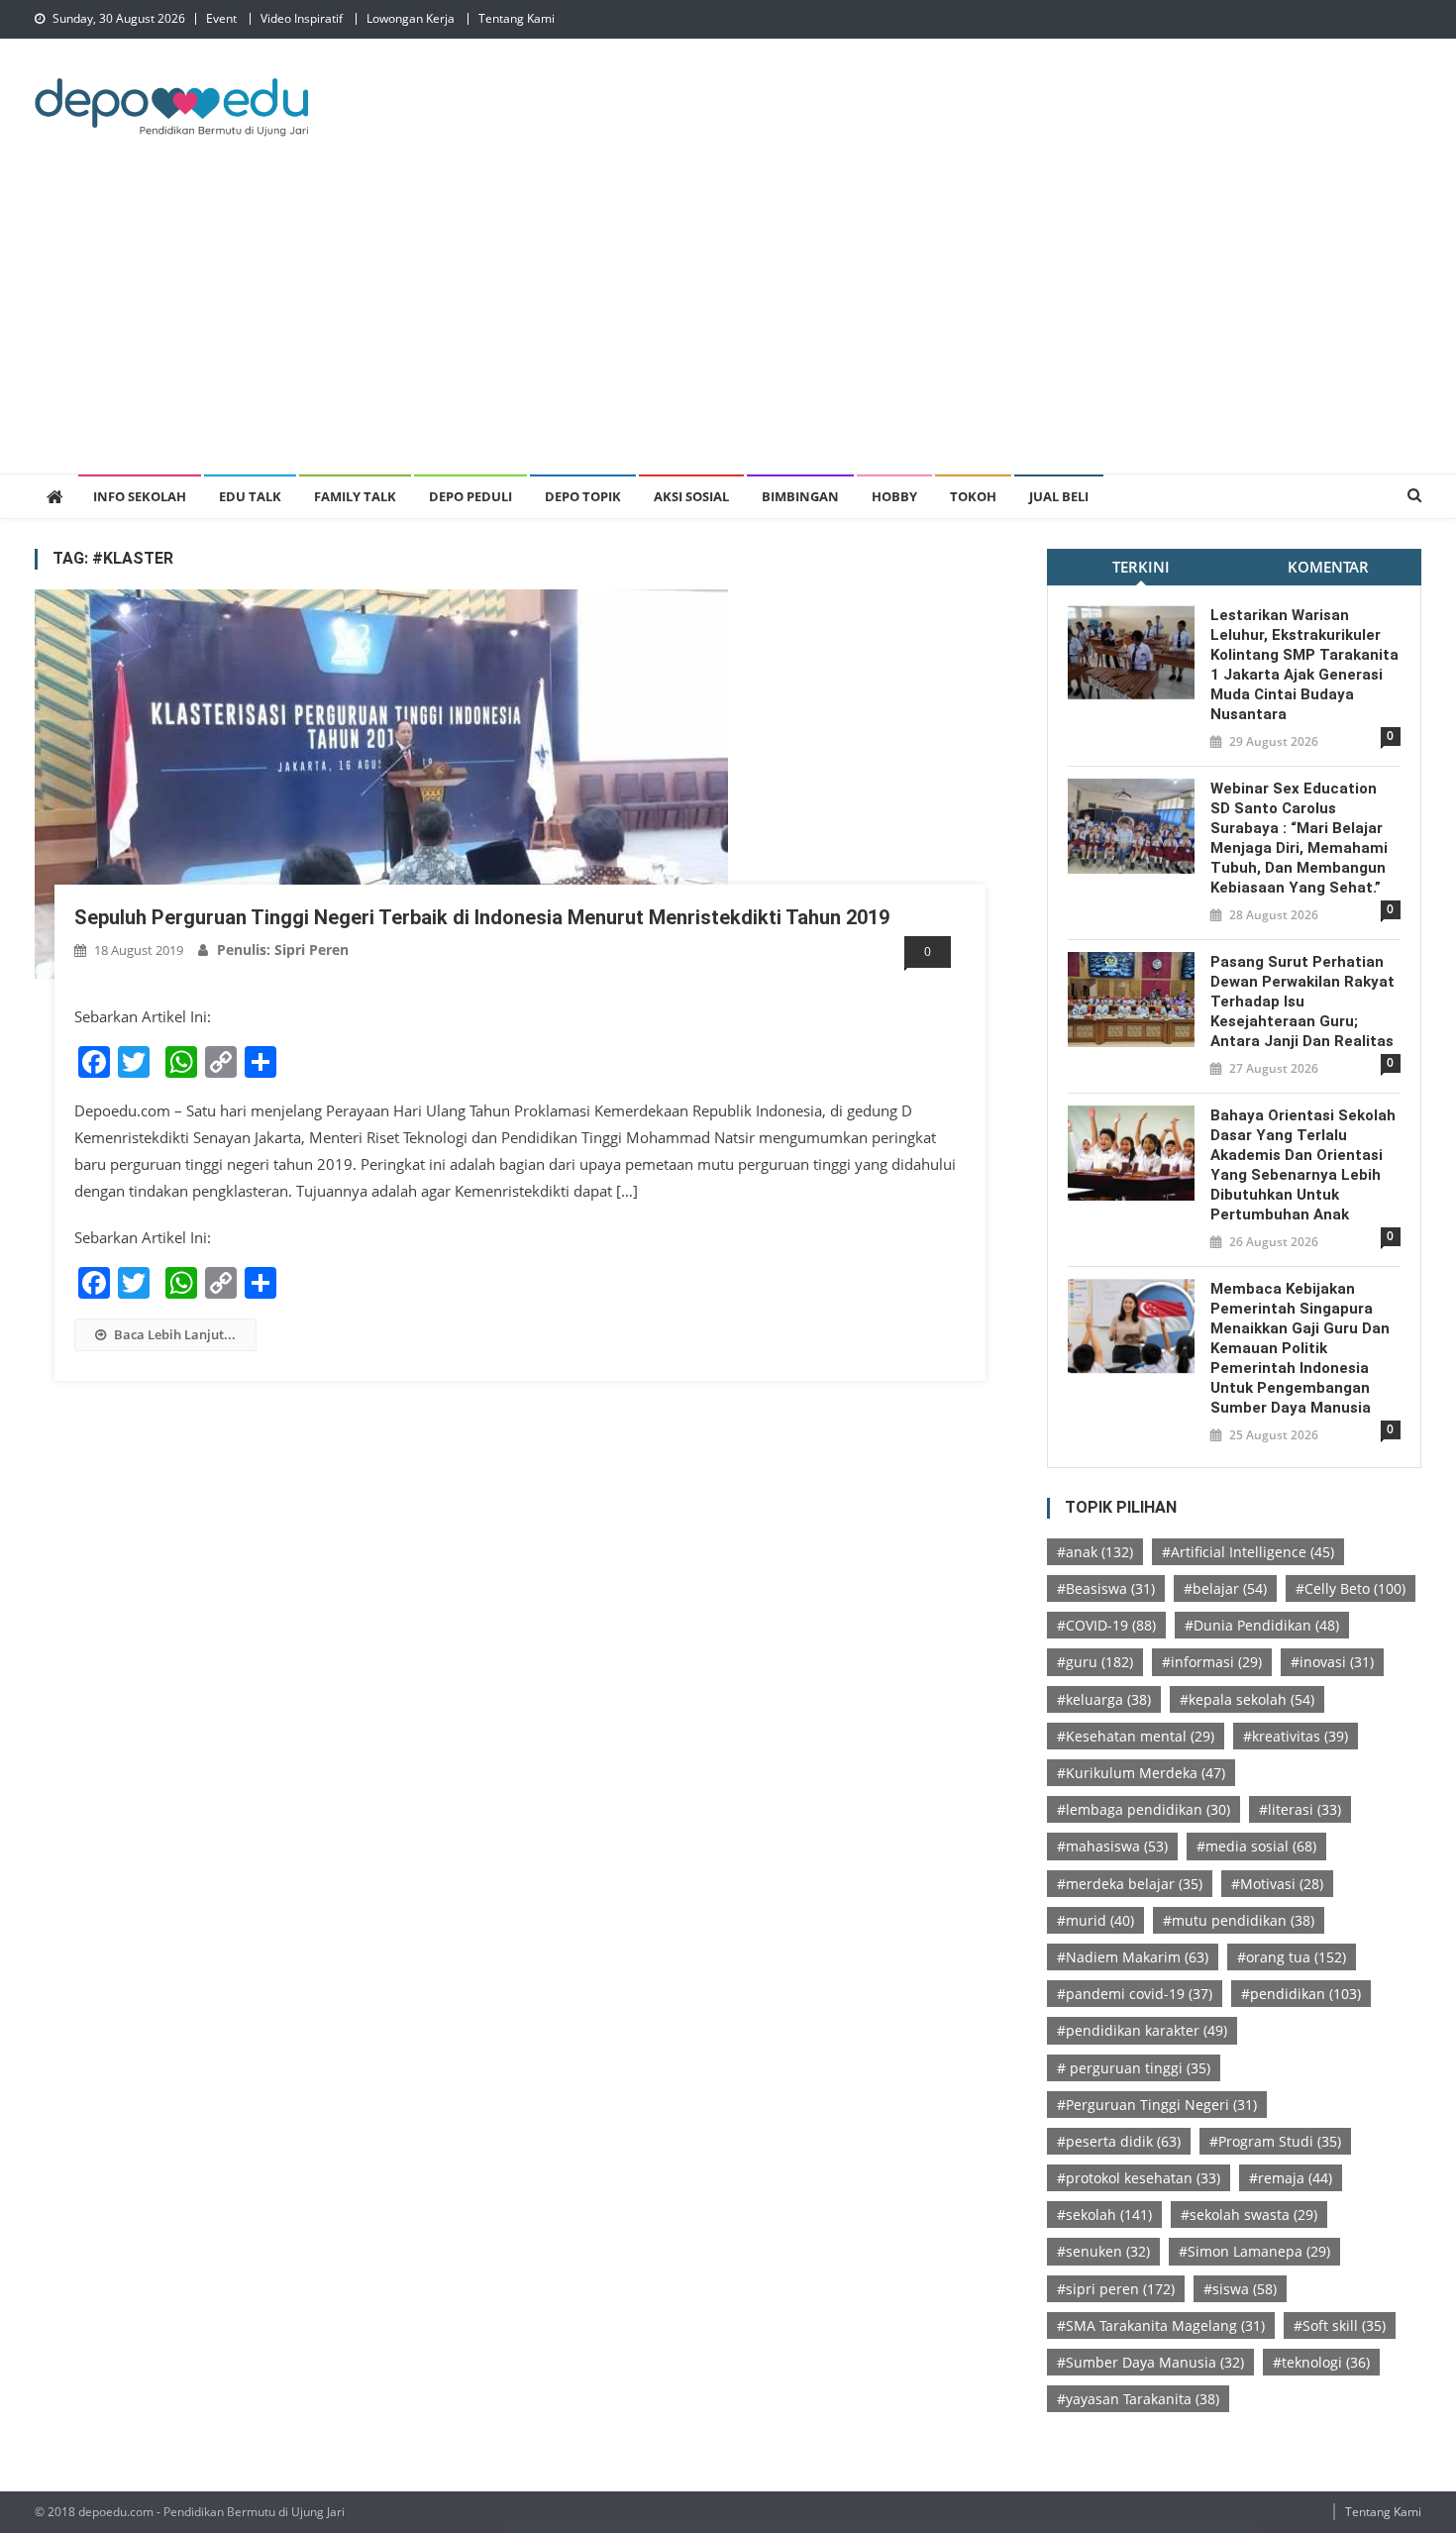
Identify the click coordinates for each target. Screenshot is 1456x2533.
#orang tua (1292, 1957)
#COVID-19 (1106, 1625)
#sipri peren (1116, 2289)
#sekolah (1104, 2215)
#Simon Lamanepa (1254, 2251)
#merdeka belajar (1130, 1884)
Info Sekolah (140, 496)
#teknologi (1321, 2362)
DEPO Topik (583, 496)
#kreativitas (1296, 1736)
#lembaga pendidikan (1144, 1809)
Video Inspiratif (302, 18)
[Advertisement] (728, 325)
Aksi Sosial (691, 496)
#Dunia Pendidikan (1262, 1625)
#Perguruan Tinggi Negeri (1157, 2105)
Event (221, 18)
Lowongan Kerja (411, 18)
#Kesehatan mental (1136, 1736)
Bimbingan (800, 496)
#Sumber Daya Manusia (1150, 2362)
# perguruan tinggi (1134, 2068)
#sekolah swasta (1249, 2215)
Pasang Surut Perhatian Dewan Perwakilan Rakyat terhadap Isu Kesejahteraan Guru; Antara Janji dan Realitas (1302, 1002)
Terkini (1141, 567)
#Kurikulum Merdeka (1141, 1773)
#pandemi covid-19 (1135, 1994)
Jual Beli (1059, 496)
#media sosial (1256, 1846)
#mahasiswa (1112, 1846)
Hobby (894, 496)
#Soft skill (1340, 2325)
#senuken (1103, 2251)
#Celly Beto (1351, 1588)
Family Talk (355, 496)
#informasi (1212, 1662)
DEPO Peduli (470, 496)
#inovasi (1332, 1662)
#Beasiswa (1106, 1588)
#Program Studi (1275, 2141)
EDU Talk (250, 496)
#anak (1095, 1552)
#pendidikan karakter (1142, 2030)
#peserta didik (1119, 2141)
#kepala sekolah (1247, 1699)
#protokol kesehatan (1139, 2178)
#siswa (1240, 2289)
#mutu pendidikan (1239, 1920)
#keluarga (1104, 1699)
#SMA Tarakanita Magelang (1161, 2325)
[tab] (1141, 567)
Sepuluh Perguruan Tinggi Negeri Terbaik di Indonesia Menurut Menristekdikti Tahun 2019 (482, 917)
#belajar (1225, 1588)
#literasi (1300, 1809)
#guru (1095, 1662)
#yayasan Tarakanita (1138, 2399)
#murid (1095, 1920)
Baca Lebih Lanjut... (175, 1334)
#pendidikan (1301, 1994)
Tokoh (973, 496)
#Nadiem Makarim (1133, 1957)
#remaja (1291, 2178)
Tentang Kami (517, 18)
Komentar (1328, 567)
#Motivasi (1277, 1884)
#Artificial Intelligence (1248, 1552)
